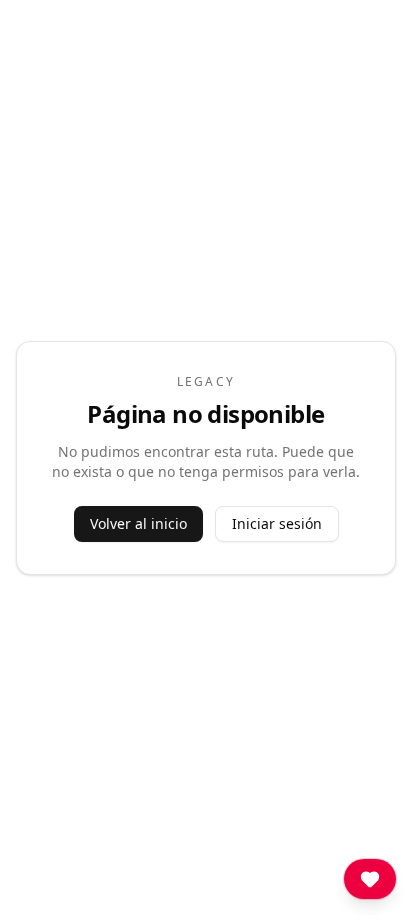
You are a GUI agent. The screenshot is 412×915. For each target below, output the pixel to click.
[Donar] (370, 879)
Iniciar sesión (277, 523)
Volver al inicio (138, 523)
